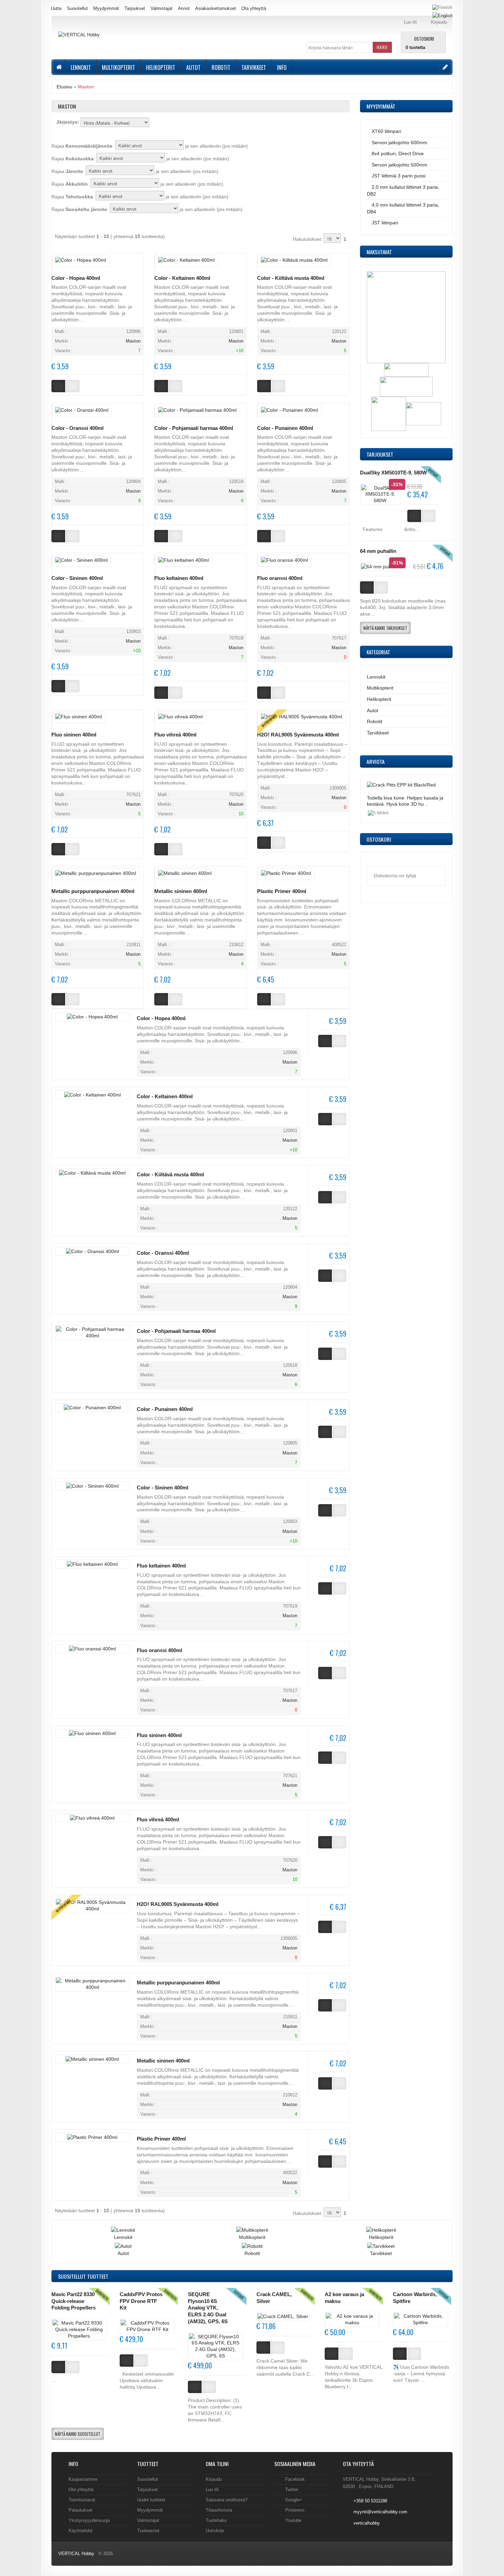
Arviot (184, 8)
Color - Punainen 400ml (285, 428)
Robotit (221, 67)
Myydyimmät (106, 8)
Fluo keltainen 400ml (179, 578)
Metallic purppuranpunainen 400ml (93, 891)
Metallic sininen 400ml (181, 891)
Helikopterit (161, 67)
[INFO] (73, 2367)
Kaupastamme (83, 2479)
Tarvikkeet (254, 67)
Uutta (56, 8)
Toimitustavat (82, 2500)
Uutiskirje (215, 2531)
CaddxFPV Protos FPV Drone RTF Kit (141, 2301)
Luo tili (212, 2490)
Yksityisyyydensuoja (89, 2520)
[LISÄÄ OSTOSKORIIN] (58, 2367)
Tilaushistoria (219, 2510)
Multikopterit (118, 67)
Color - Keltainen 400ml (182, 278)
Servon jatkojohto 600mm (399, 143)
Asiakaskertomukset (215, 8)
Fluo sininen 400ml (74, 735)
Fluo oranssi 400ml (280, 578)
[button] (382, 47)
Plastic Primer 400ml (282, 891)
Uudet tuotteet (151, 2500)
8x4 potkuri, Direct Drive (398, 153)
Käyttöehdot (81, 2531)
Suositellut (77, 8)
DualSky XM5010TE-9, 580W (393, 473)
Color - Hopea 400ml (76, 278)
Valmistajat (161, 8)
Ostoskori (424, 38)
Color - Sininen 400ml (77, 578)
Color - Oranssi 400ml (77, 428)
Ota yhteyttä (254, 8)
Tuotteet (83, 2276)
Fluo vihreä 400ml (175, 735)
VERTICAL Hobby (76, 2554)
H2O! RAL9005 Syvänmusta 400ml (298, 735)
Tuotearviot (148, 2531)
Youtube (293, 2520)
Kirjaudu (214, 2479)
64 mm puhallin (378, 551)
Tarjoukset (135, 8)
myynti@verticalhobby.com (380, 2512)
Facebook (295, 2479)
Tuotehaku (216, 2520)
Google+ (294, 2500)
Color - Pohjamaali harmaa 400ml (194, 428)
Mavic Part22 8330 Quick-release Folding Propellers (74, 2301)
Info (282, 67)
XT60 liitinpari (386, 131)
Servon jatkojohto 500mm (399, 165)
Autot (193, 67)
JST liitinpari (385, 223)
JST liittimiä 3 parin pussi (399, 176)
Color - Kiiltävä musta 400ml (291, 278)
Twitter (292, 2490)
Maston (86, 87)
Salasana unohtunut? (227, 2500)
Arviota (376, 761)
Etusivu (64, 87)
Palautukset (80, 2510)
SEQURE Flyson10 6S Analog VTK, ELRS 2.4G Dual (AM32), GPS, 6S (208, 2308)
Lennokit (81, 67)
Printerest (295, 2510)
